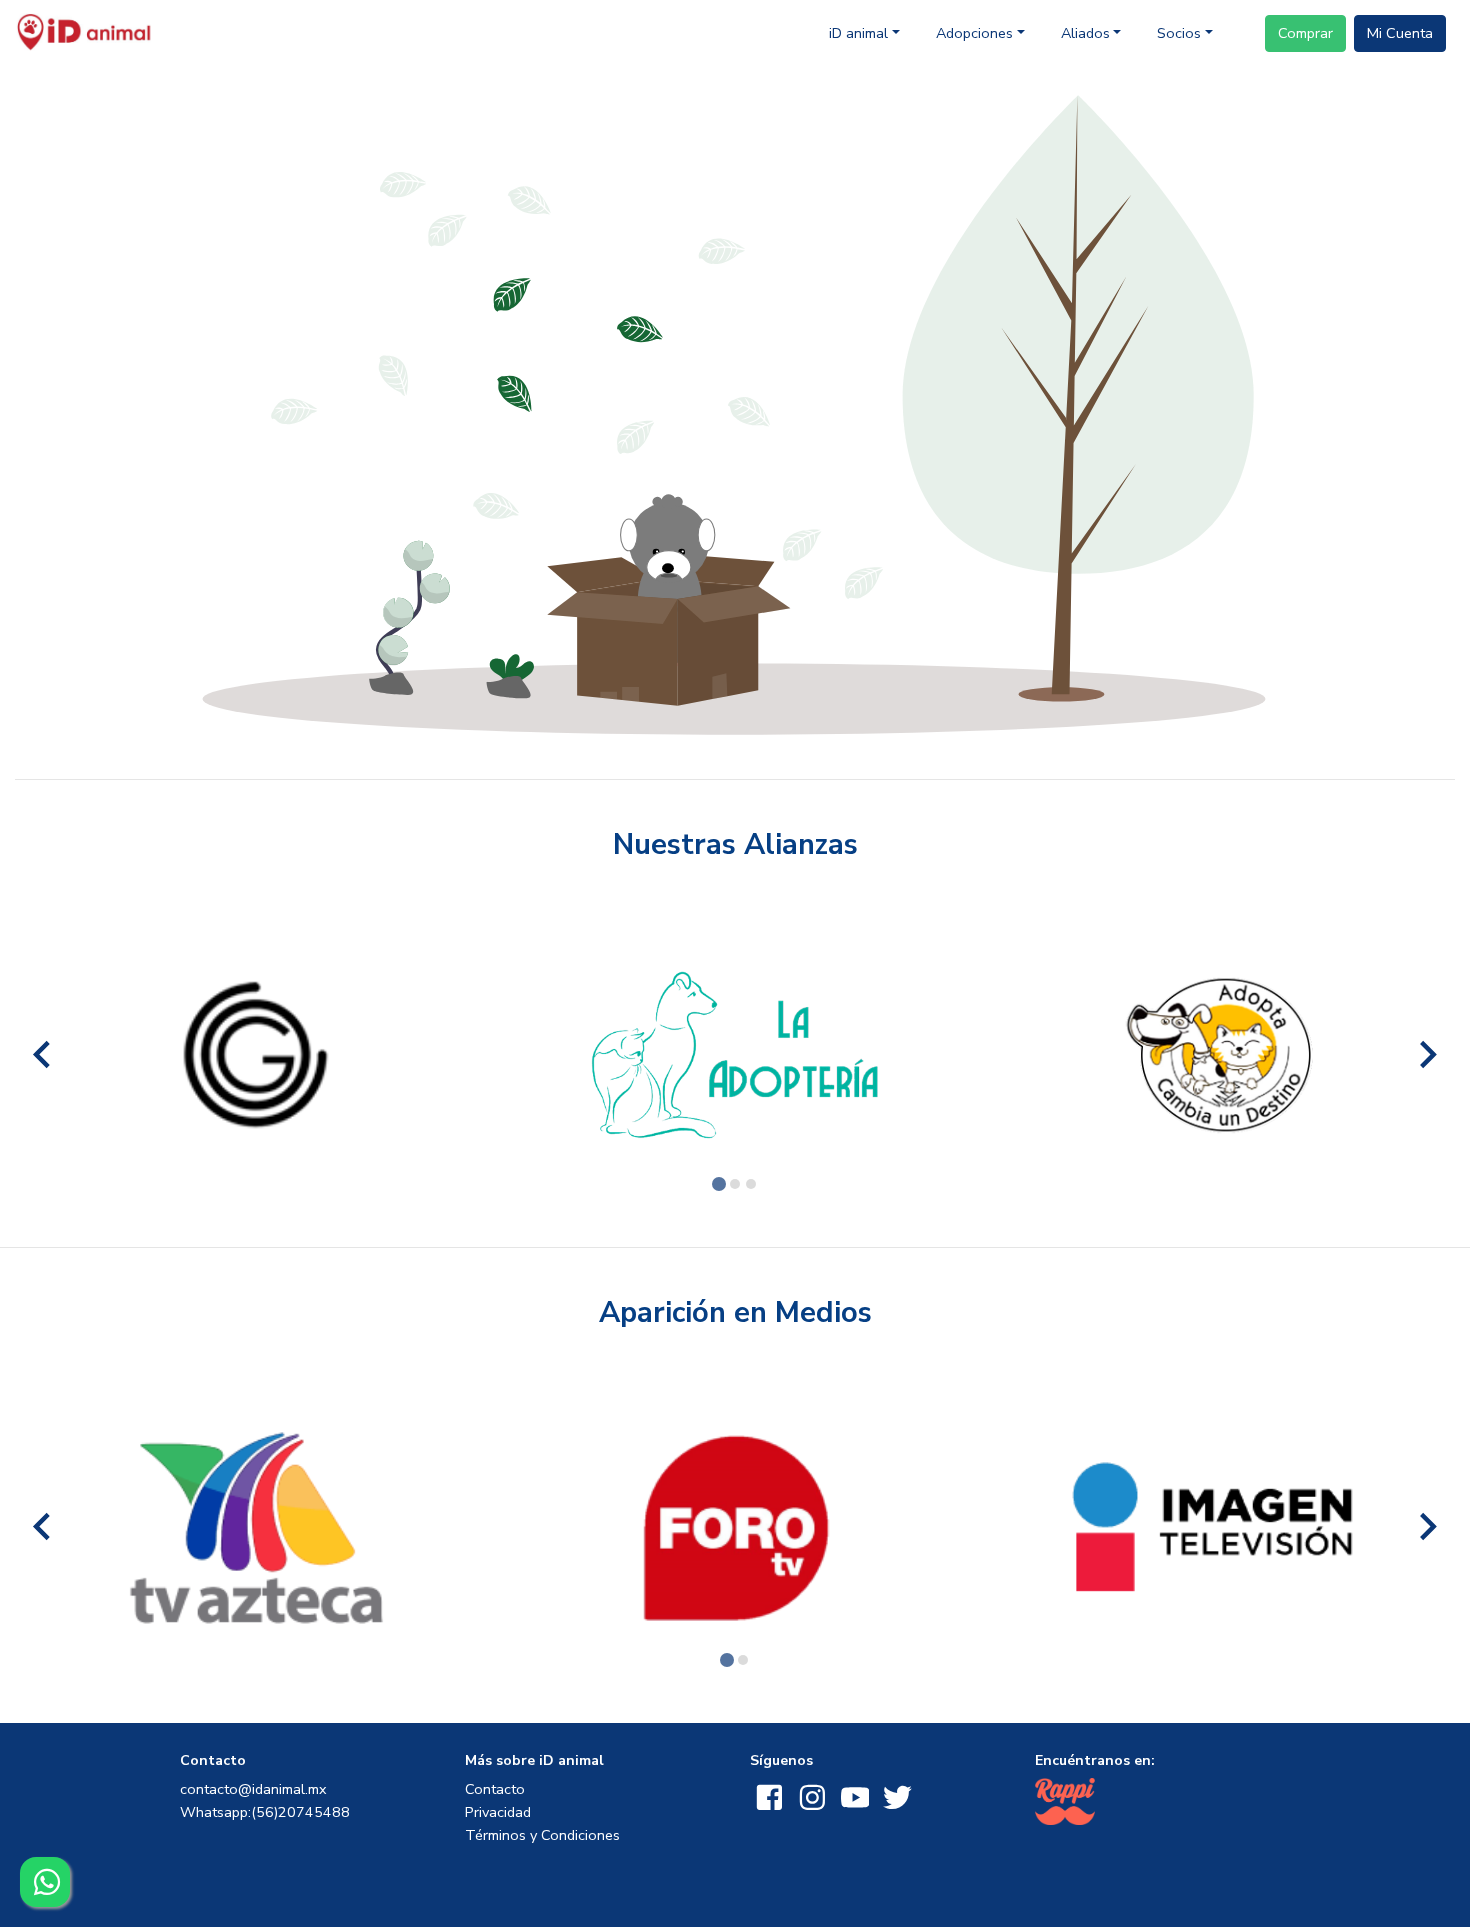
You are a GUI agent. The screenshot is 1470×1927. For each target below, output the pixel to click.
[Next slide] (1426, 1054)
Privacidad (498, 1812)
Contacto (495, 1789)
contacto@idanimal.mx (253, 1789)
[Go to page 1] (719, 1184)
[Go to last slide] (43, 1054)
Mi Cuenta (1400, 33)
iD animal (858, 33)
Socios (1179, 33)
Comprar (1305, 33)
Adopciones (974, 33)
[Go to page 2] (735, 1184)
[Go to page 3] (751, 1184)
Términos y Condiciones (542, 1835)
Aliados (1085, 33)
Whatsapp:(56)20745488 (265, 1812)
